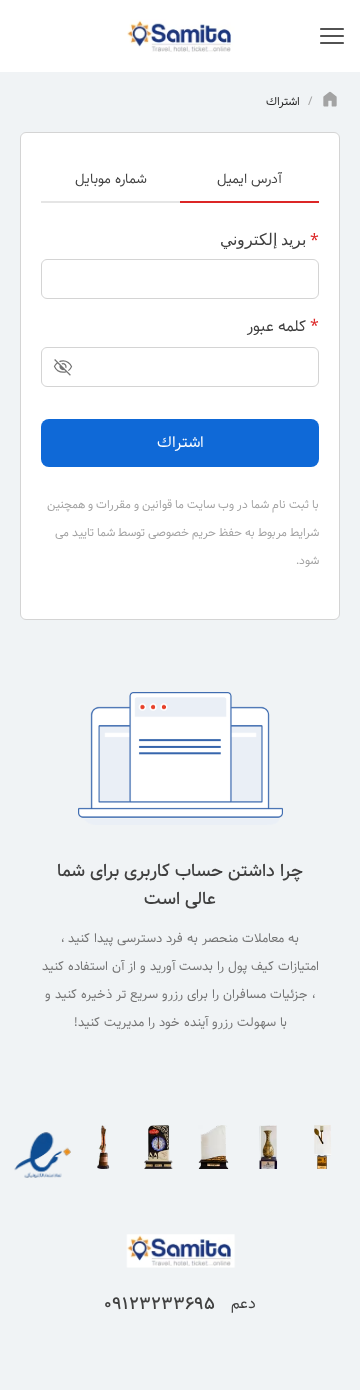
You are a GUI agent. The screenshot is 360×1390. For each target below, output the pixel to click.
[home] (330, 102)
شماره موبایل (111, 179)
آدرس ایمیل (249, 179)
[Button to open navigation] (332, 36)
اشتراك (180, 442)
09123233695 (159, 1304)
